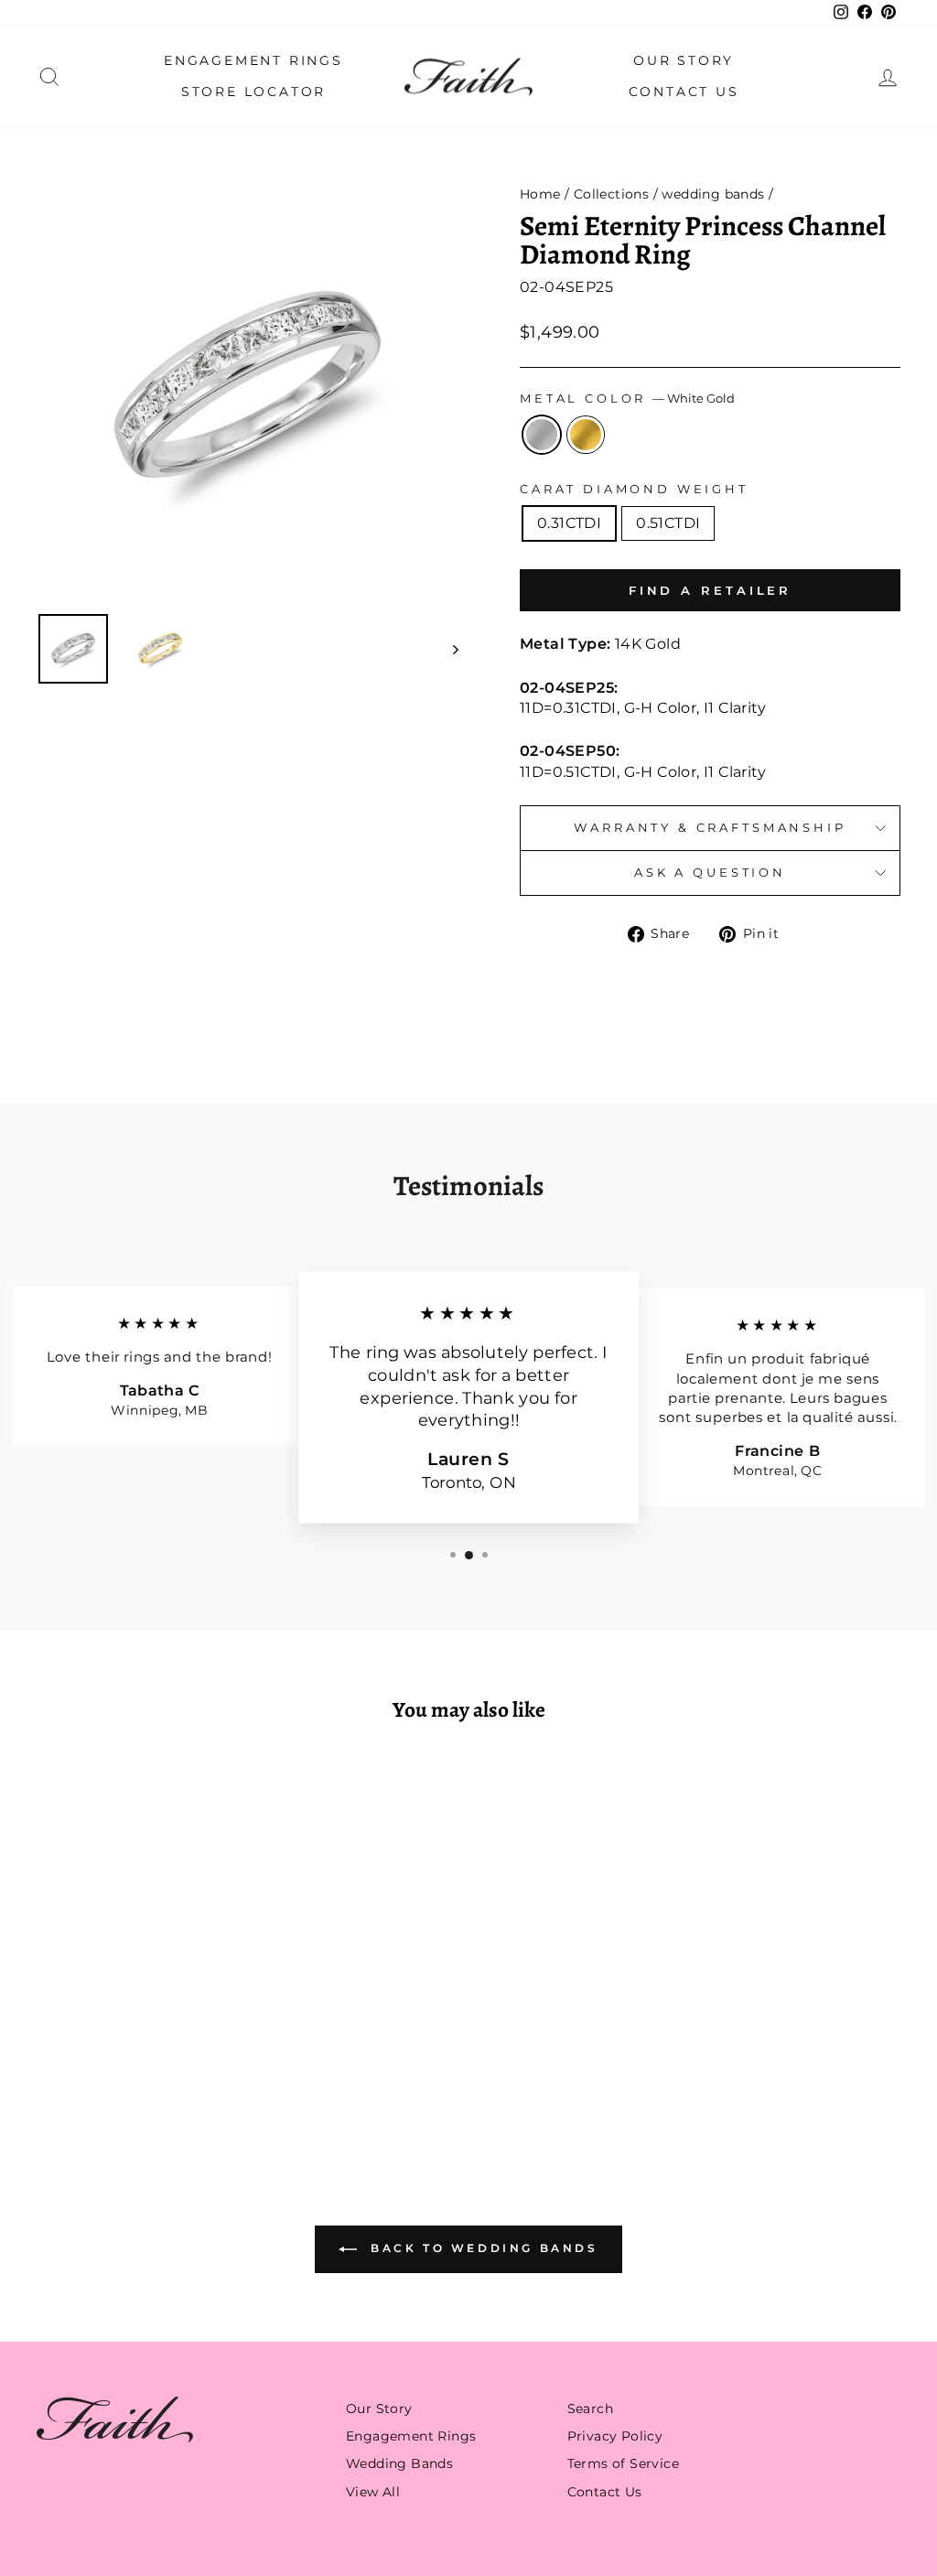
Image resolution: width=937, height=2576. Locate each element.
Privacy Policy (615, 2436)
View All (373, 2492)
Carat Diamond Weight (634, 489)
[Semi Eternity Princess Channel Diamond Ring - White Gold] (125, 2071)
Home (540, 194)
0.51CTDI (668, 523)
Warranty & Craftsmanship (710, 828)
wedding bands (713, 194)
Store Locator (253, 92)
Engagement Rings (253, 60)
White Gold (542, 435)
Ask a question (710, 873)
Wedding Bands (399, 2463)
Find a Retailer (711, 590)
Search (590, 2409)
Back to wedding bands (481, 2248)
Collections (611, 194)
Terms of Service (623, 2463)
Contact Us (684, 92)
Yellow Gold (586, 435)
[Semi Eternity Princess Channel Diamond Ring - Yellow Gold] (150, 2071)
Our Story (684, 60)
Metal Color (627, 399)
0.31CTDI (569, 523)
